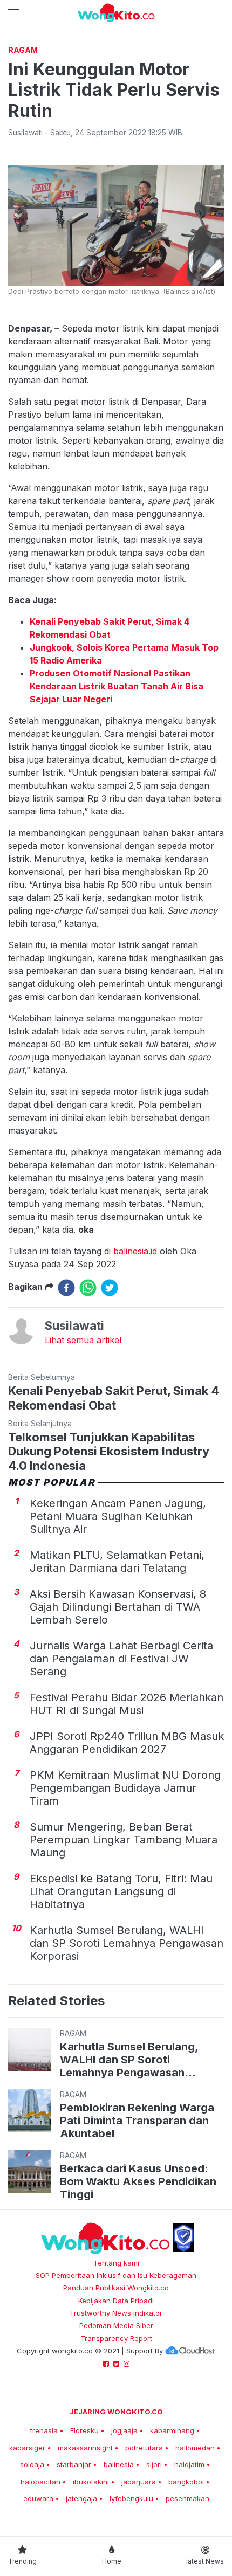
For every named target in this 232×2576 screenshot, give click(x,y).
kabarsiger (27, 2448)
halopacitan (40, 2482)
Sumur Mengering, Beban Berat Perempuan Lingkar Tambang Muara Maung (124, 1840)
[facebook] (66, 1288)
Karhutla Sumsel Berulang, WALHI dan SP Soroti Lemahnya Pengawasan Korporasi (127, 1943)
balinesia (119, 2464)
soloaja (32, 2464)
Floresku (84, 2430)
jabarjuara (139, 2482)
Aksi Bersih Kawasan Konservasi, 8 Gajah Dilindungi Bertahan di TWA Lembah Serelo (118, 1607)
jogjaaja (124, 2430)
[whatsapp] (88, 1288)
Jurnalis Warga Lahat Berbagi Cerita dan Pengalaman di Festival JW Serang (121, 1659)
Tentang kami (116, 2263)
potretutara (144, 2448)
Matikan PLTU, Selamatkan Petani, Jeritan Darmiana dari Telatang (117, 1562)
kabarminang (172, 2430)
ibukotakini (91, 2482)
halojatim (189, 2464)
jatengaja (81, 2498)
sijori (154, 2464)
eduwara (38, 2498)
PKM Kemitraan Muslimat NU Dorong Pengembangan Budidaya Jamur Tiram (125, 1788)
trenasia (44, 2430)
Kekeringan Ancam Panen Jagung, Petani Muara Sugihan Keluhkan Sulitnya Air (118, 1516)
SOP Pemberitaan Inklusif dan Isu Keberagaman (116, 2275)
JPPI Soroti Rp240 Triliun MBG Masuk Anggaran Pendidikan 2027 (127, 1743)
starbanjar (74, 2464)
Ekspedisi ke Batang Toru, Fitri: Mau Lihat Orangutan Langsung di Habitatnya (121, 1891)
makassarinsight (85, 2448)
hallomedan (195, 2448)
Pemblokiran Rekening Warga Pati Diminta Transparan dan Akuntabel (137, 2121)
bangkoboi (186, 2482)
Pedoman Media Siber (116, 2325)
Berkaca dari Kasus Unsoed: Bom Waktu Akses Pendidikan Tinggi (138, 2181)
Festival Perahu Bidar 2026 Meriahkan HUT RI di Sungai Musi (127, 1704)
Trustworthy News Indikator (116, 2313)
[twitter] (110, 1288)
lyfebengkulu (131, 2498)
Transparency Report (116, 2338)
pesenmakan (187, 2498)
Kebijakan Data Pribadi (116, 2301)
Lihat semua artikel (83, 1340)
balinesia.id (135, 1251)
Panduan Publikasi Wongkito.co (116, 2288)
